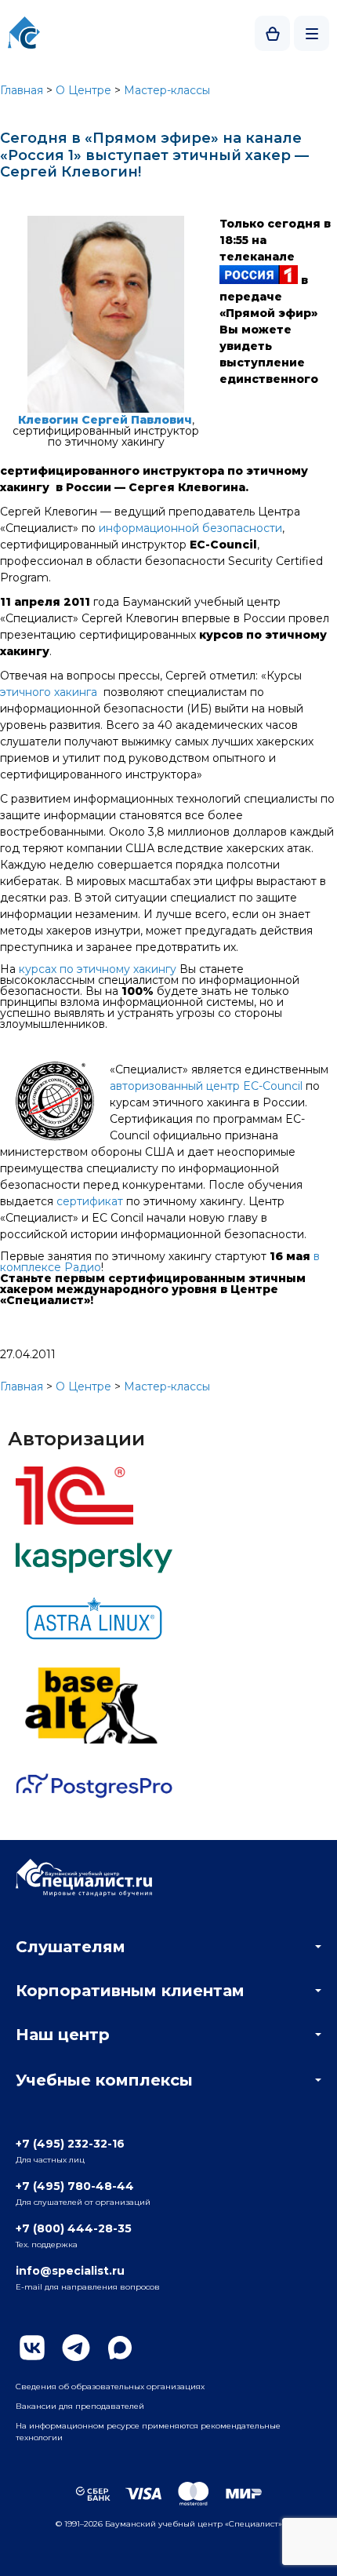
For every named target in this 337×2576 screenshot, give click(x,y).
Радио (83, 1267)
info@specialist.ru (70, 2271)
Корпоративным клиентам (130, 1991)
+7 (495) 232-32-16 (70, 2144)
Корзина (272, 33)
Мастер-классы (167, 90)
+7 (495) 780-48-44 (75, 2186)
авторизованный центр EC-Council (206, 1086)
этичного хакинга (49, 692)
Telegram (76, 2348)
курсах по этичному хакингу (98, 969)
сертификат (90, 1201)
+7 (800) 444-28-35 (74, 2228)
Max (120, 2348)
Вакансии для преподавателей (80, 2406)
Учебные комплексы (104, 2080)
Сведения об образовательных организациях (110, 2387)
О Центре (83, 90)
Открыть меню (312, 33)
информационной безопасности (190, 528)
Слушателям (71, 1947)
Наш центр (63, 2035)
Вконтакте (32, 2348)
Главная (22, 90)
